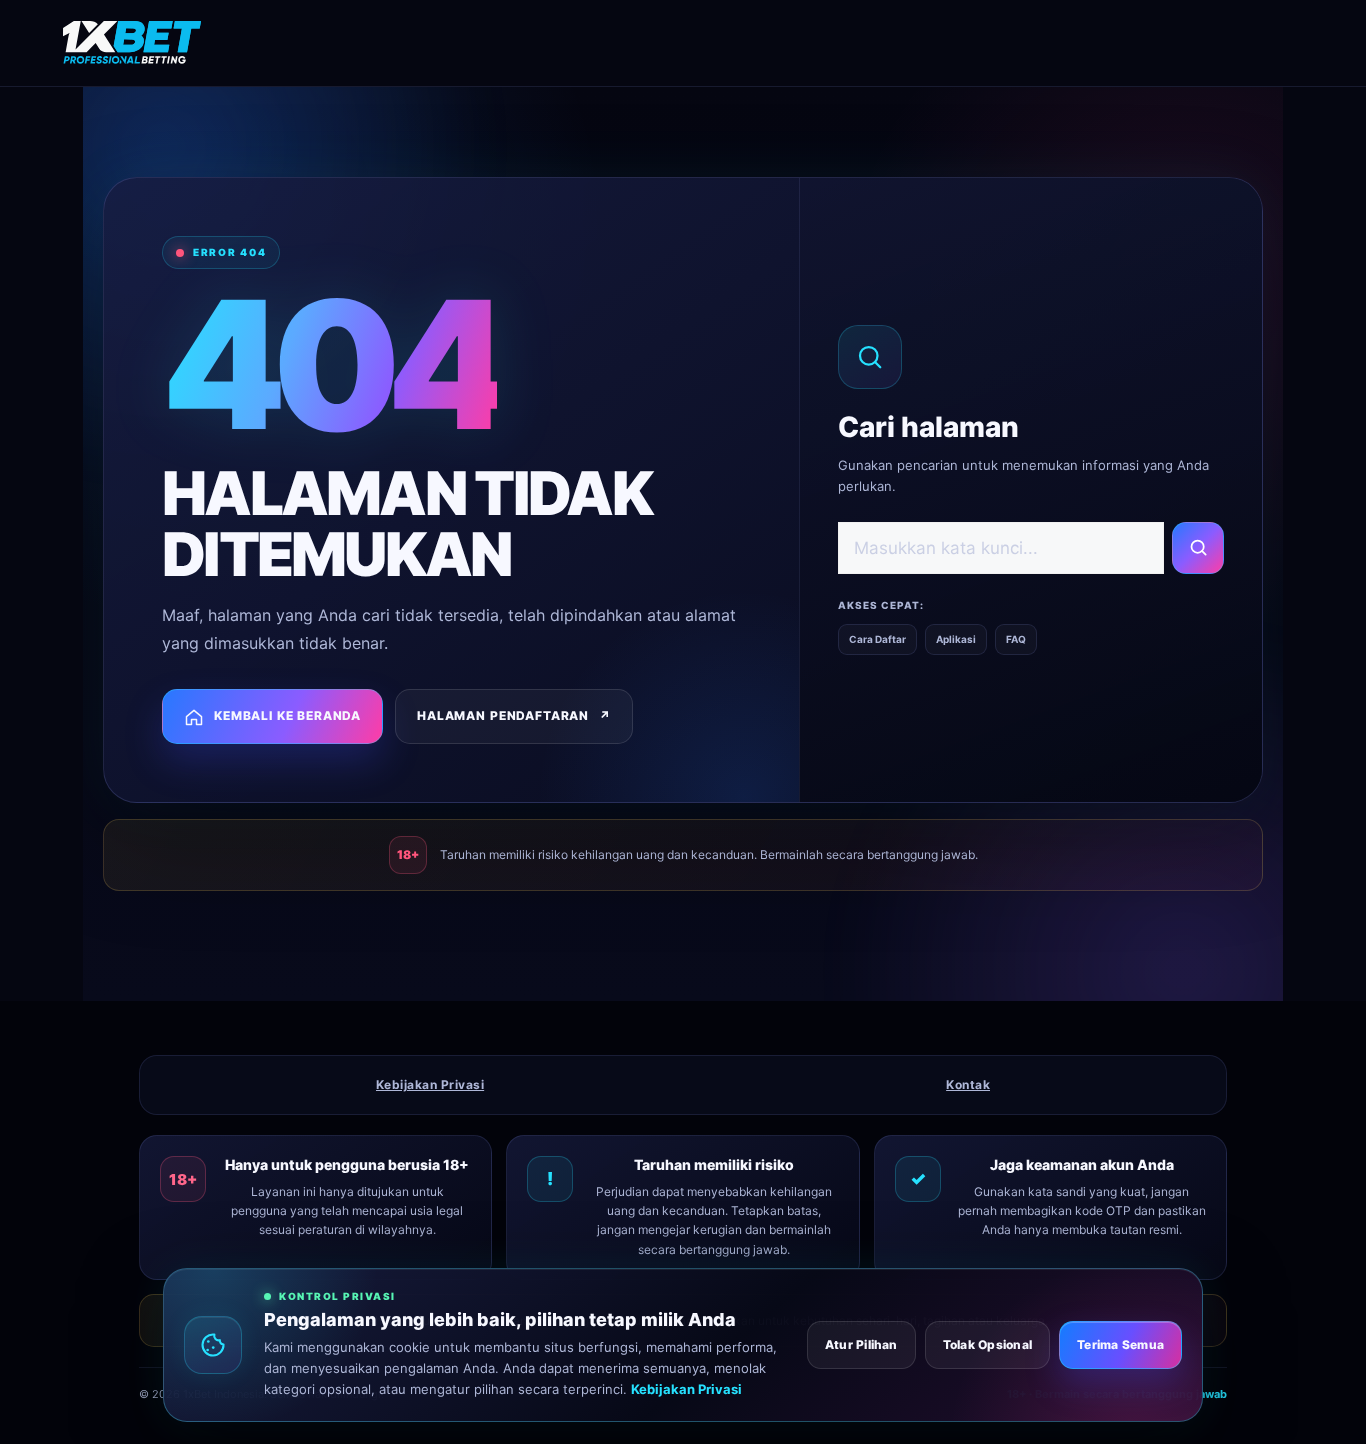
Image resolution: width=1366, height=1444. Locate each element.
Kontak (968, 1084)
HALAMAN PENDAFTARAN (514, 715)
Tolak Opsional (987, 1344)
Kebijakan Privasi (430, 1084)
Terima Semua (1120, 1344)
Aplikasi (956, 639)
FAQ (1016, 639)
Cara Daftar (877, 639)
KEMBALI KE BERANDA (287, 715)
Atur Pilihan (861, 1344)
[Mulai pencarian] (1198, 548)
